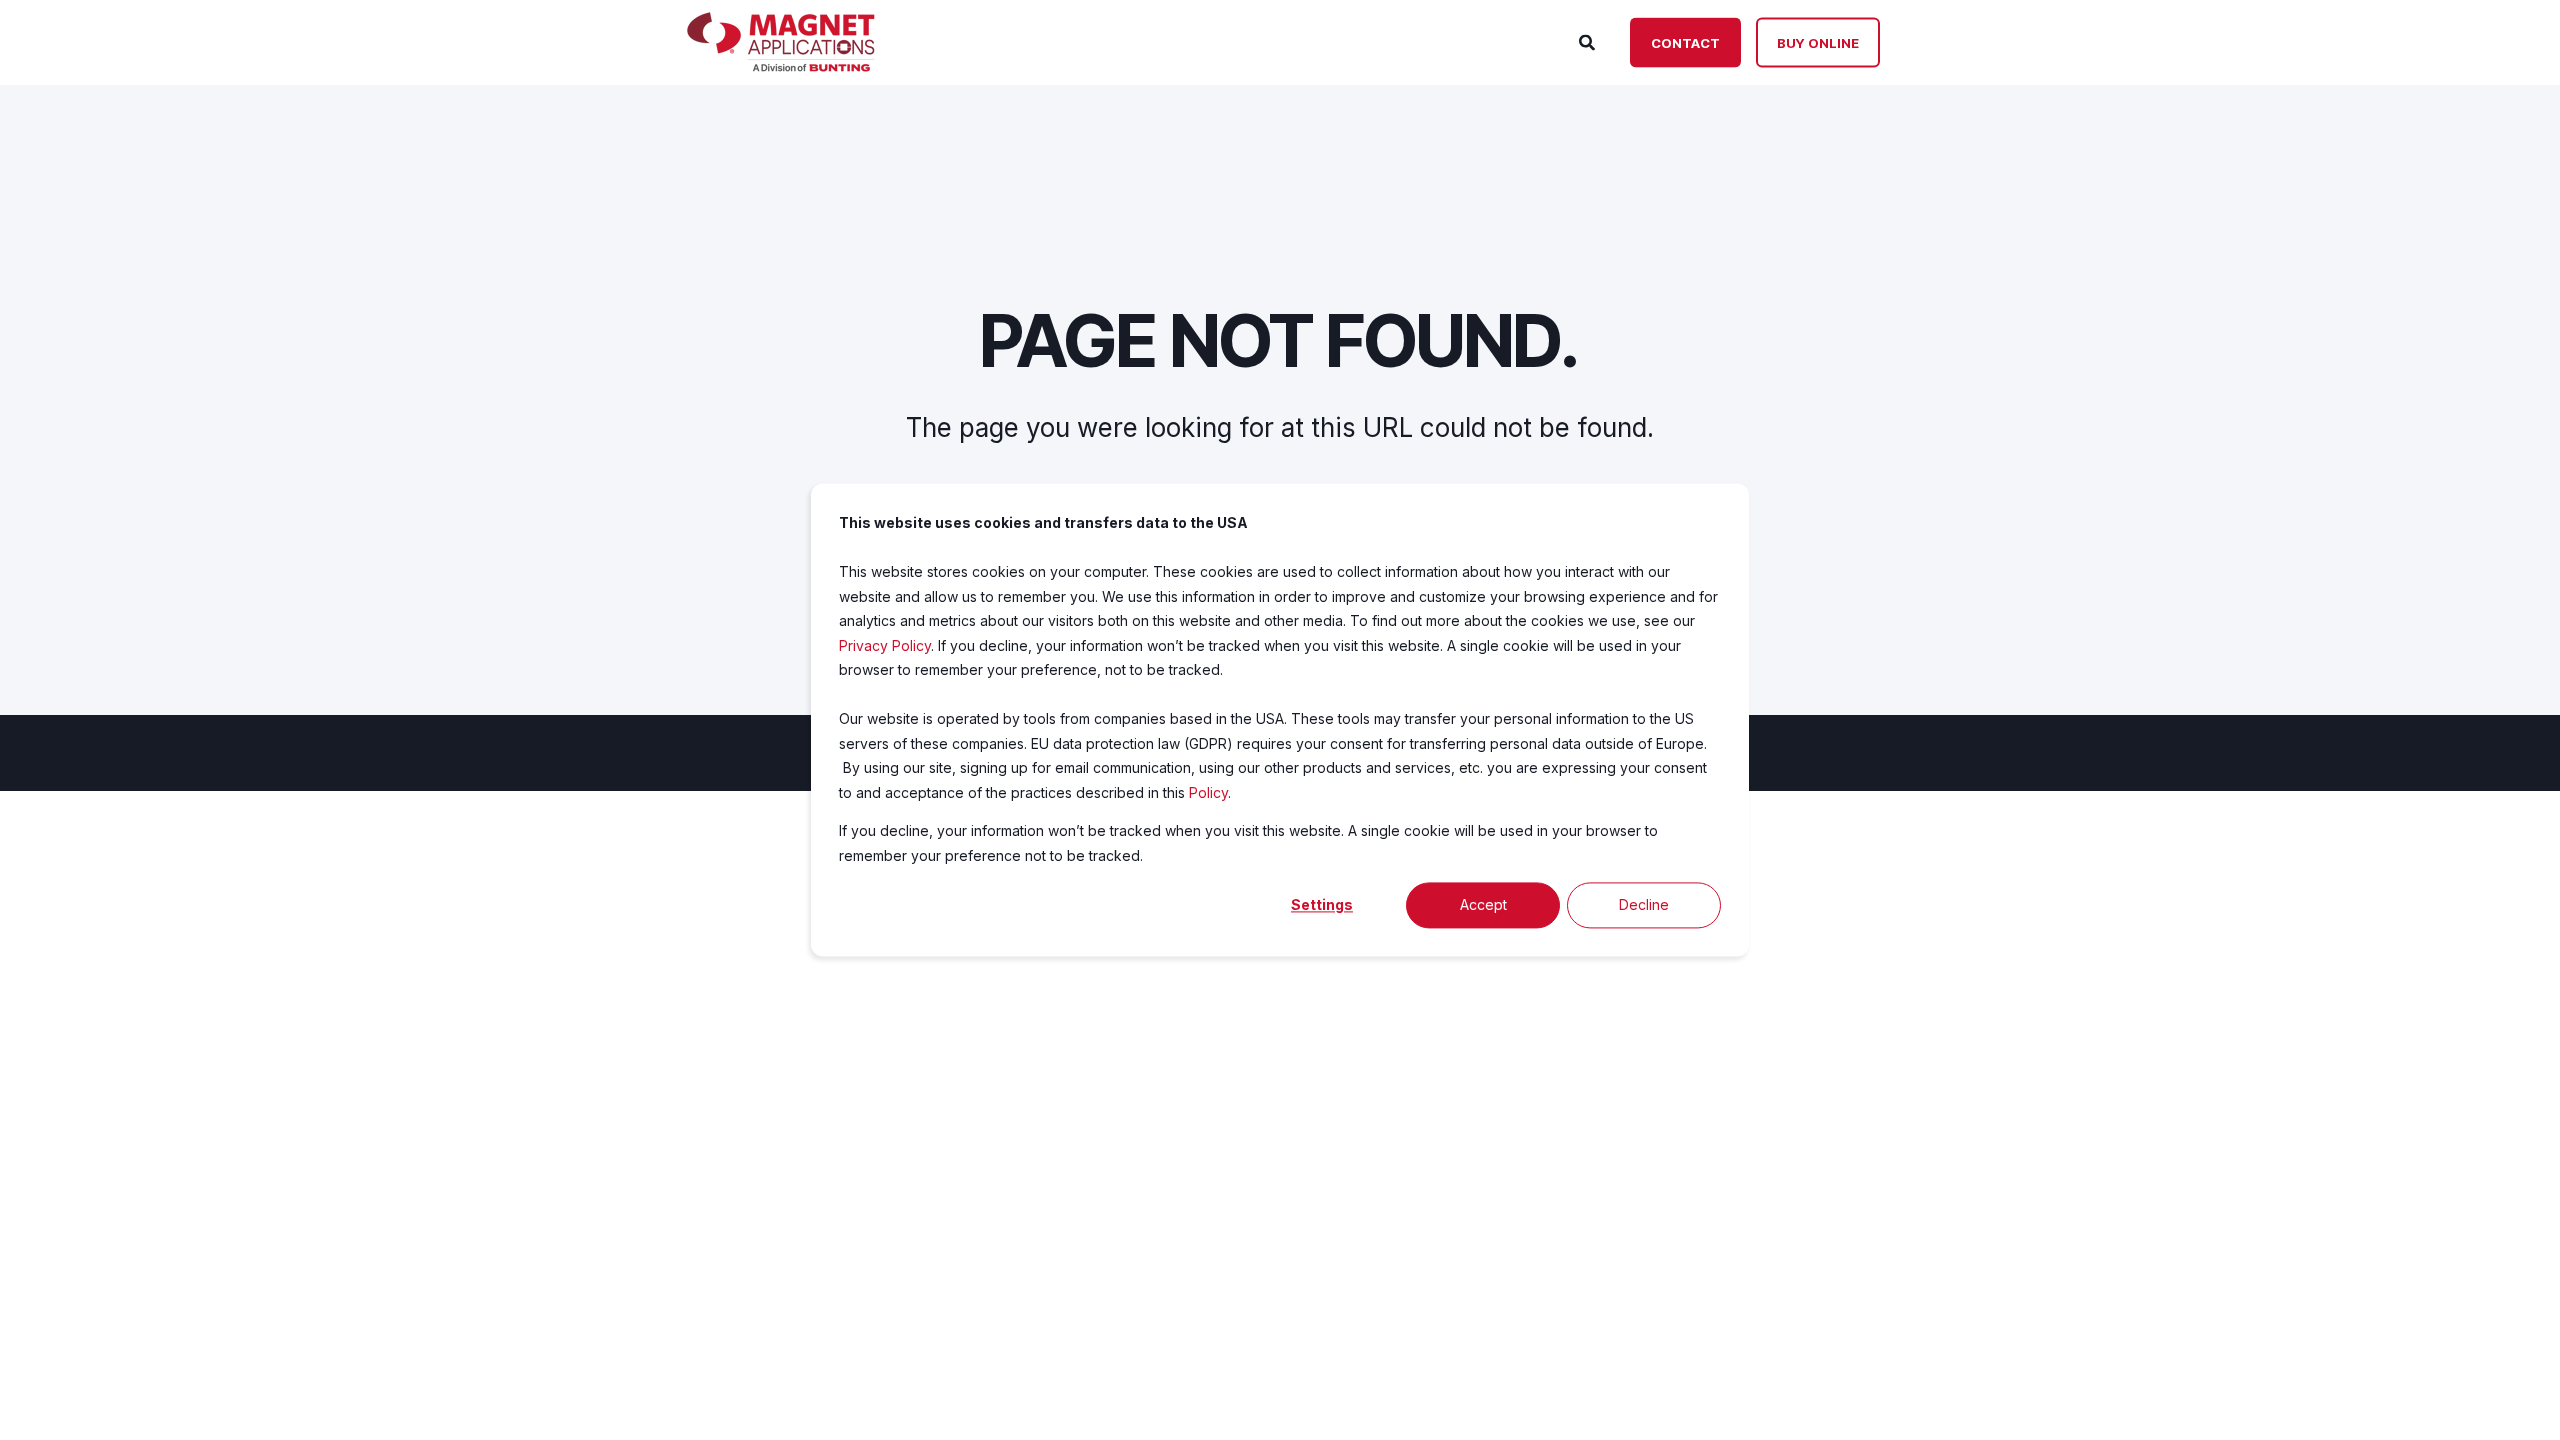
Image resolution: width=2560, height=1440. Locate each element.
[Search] (1589, 41)
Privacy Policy (885, 645)
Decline (1644, 904)
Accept (1483, 904)
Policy (1208, 792)
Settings (1322, 904)
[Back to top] (2520, 1400)
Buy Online (1818, 42)
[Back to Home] (781, 66)
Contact (1685, 42)
